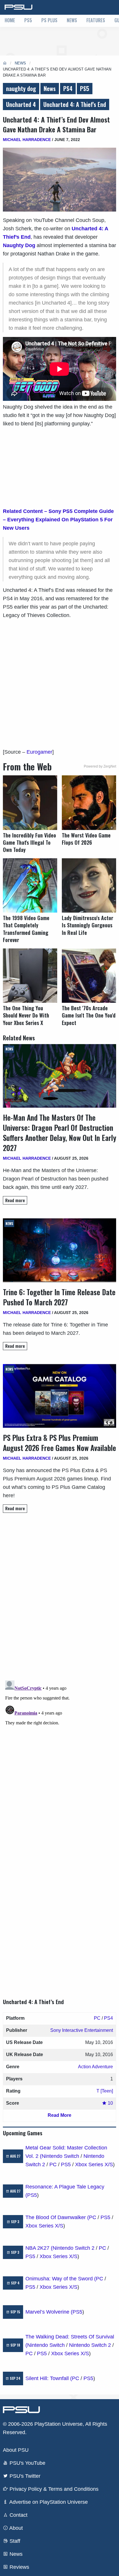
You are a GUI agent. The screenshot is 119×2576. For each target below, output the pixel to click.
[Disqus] (59, 1750)
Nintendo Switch (60, 2156)
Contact (18, 2515)
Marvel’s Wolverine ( (49, 2312)
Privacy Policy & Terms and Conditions (53, 2489)
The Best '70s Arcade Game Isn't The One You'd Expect (89, 1015)
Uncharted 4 (21, 104)
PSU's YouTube (27, 2463)
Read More (59, 2115)
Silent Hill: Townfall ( (49, 2378)
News (72, 20)
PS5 (28, 20)
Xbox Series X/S (94, 2164)
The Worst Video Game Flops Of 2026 (86, 839)
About (15, 2528)
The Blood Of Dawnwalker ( (57, 2217)
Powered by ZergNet (100, 766)
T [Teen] (105, 2091)
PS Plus (49, 20)
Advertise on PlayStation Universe (48, 2502)
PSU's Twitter (24, 2476)
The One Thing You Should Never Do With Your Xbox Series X (26, 1015)
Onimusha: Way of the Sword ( (61, 2279)
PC (97, 2018)
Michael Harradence (27, 140)
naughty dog (21, 88)
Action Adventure (95, 2067)
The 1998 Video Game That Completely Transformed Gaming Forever (26, 929)
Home (10, 20)
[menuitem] (10, 21)
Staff (14, 2541)
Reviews (19, 2567)
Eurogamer (39, 752)
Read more (15, 1200)
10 (110, 2103)
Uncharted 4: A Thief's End (75, 104)
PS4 (68, 88)
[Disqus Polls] (59, 1599)
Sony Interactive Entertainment (82, 2030)
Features (96, 20)
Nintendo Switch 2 (74, 2248)
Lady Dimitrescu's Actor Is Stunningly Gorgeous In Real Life (88, 925)
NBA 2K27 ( (39, 2248)
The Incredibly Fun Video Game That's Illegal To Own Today (29, 843)
